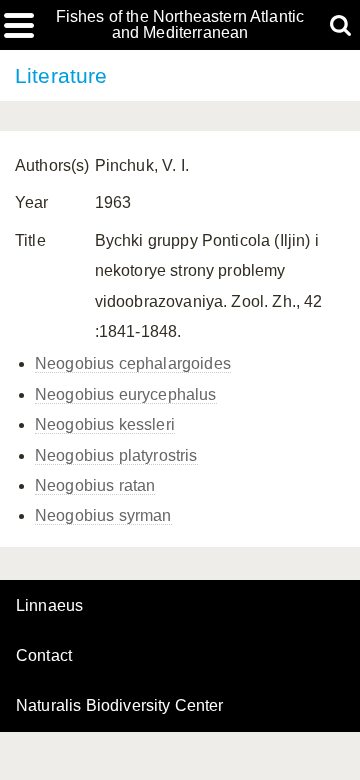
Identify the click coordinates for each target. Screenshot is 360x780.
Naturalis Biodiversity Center (120, 706)
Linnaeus (49, 606)
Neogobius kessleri (105, 424)
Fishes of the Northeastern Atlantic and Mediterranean (180, 25)
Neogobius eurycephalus (126, 394)
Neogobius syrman (103, 515)
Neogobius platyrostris (116, 455)
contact (44, 655)
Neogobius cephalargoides (133, 363)
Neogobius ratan (95, 485)
